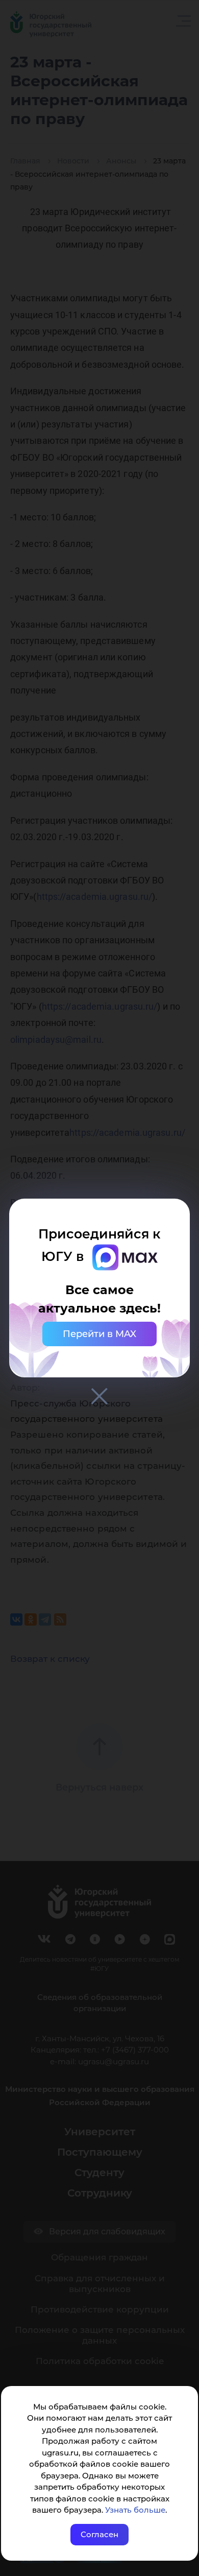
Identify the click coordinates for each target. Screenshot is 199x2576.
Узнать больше (135, 2510)
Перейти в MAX (99, 1334)
